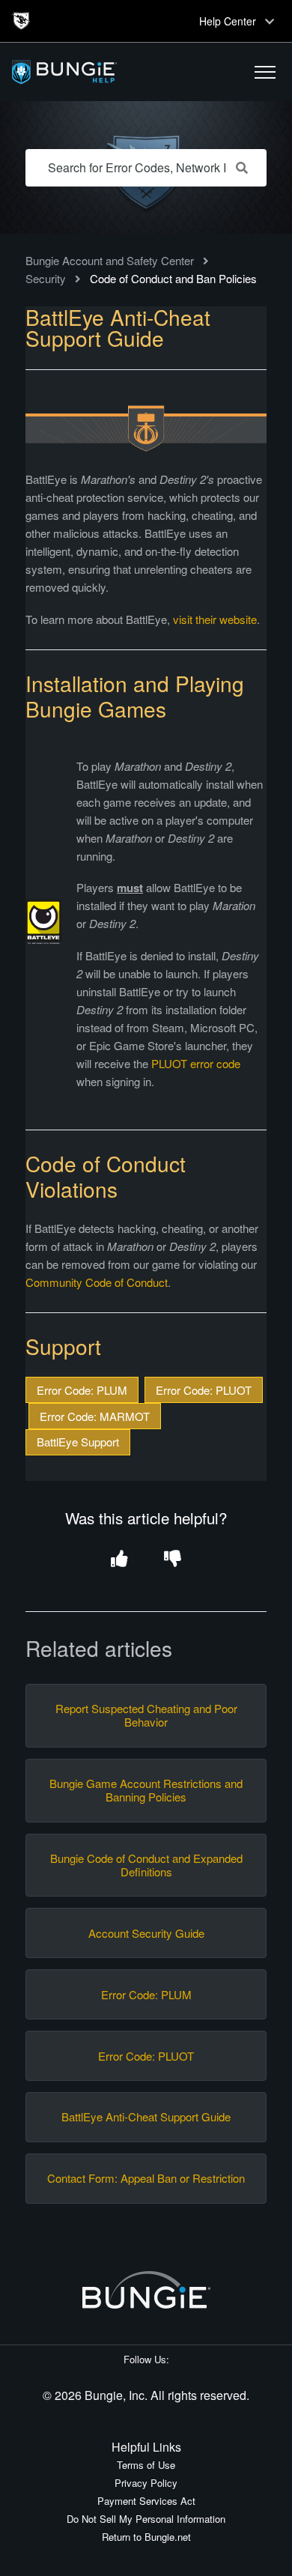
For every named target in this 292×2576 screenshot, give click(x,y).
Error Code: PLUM (82, 1390)
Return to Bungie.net (146, 2537)
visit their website (215, 619)
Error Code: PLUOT (204, 1390)
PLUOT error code (196, 1063)
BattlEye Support (78, 1442)
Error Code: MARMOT (95, 1416)
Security (46, 278)
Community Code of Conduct (97, 1282)
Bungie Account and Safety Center (110, 260)
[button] (265, 72)
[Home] (100, 72)
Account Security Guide (146, 1933)
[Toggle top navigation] (270, 21)
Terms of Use (146, 2465)
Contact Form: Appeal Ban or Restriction (146, 2178)
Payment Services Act (146, 2501)
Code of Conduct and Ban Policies (173, 278)
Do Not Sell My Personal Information (146, 2519)
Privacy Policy (146, 2483)
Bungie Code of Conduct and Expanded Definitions (146, 1865)
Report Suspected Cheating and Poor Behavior (146, 1715)
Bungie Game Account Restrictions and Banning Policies (146, 1790)
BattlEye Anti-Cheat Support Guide (146, 2117)
